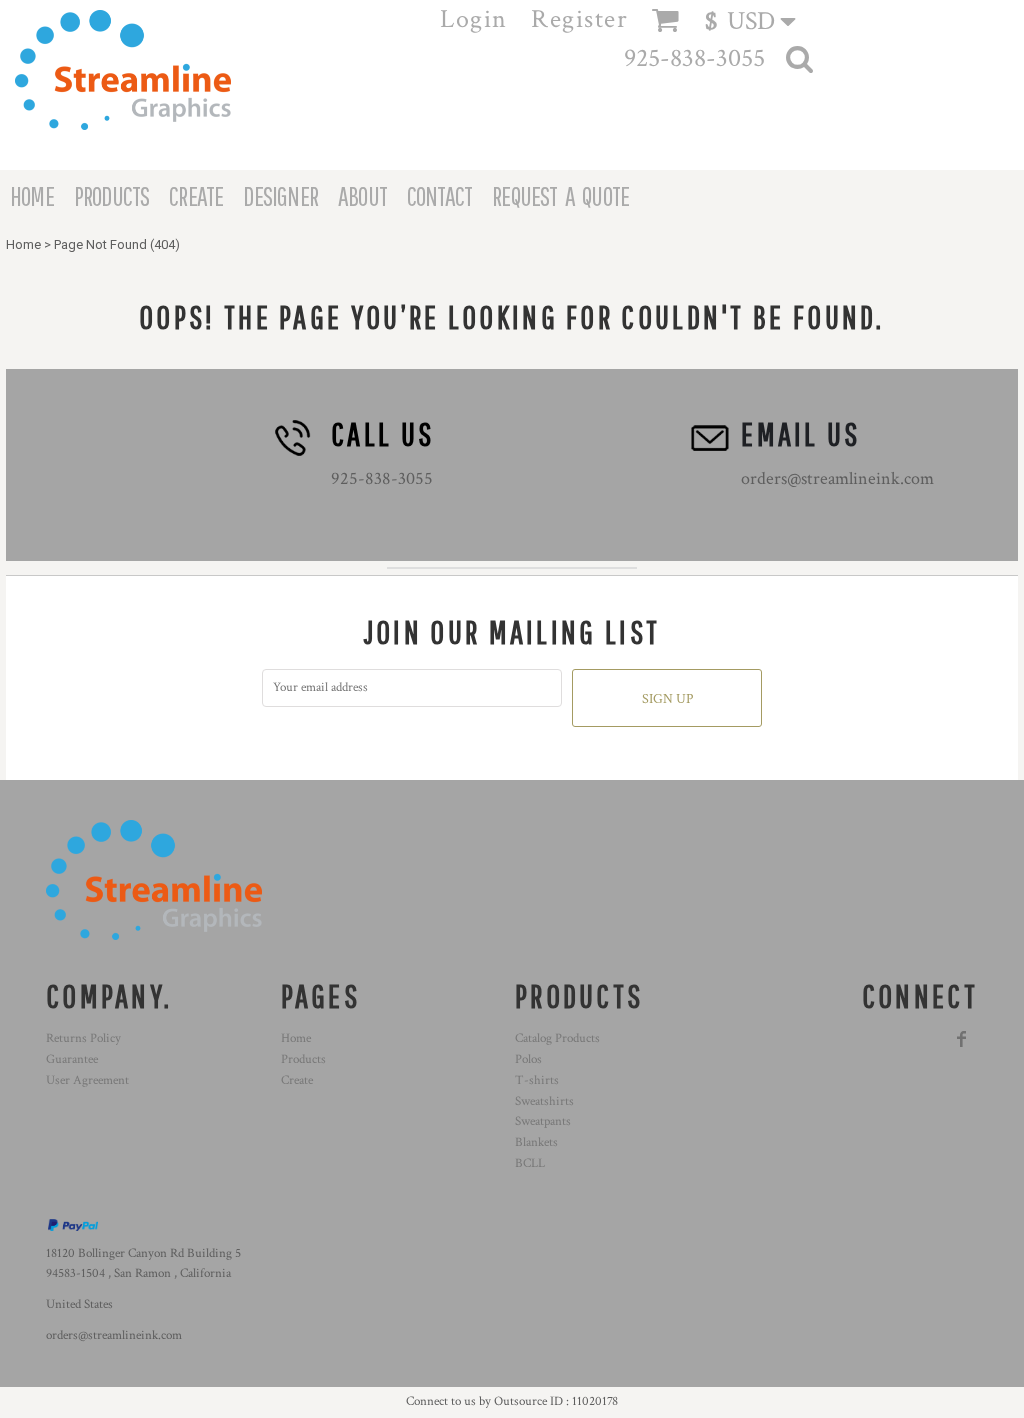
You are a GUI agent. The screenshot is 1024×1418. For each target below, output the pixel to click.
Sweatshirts (544, 1101)
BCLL (530, 1163)
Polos (528, 1059)
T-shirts (537, 1080)
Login (474, 19)
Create (297, 1080)
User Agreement (87, 1080)
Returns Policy (83, 1038)
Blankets (536, 1142)
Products (303, 1059)
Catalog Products (557, 1038)
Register (579, 19)
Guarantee (72, 1059)
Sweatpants (543, 1121)
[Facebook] (962, 1039)
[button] (759, 20)
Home (23, 244)
